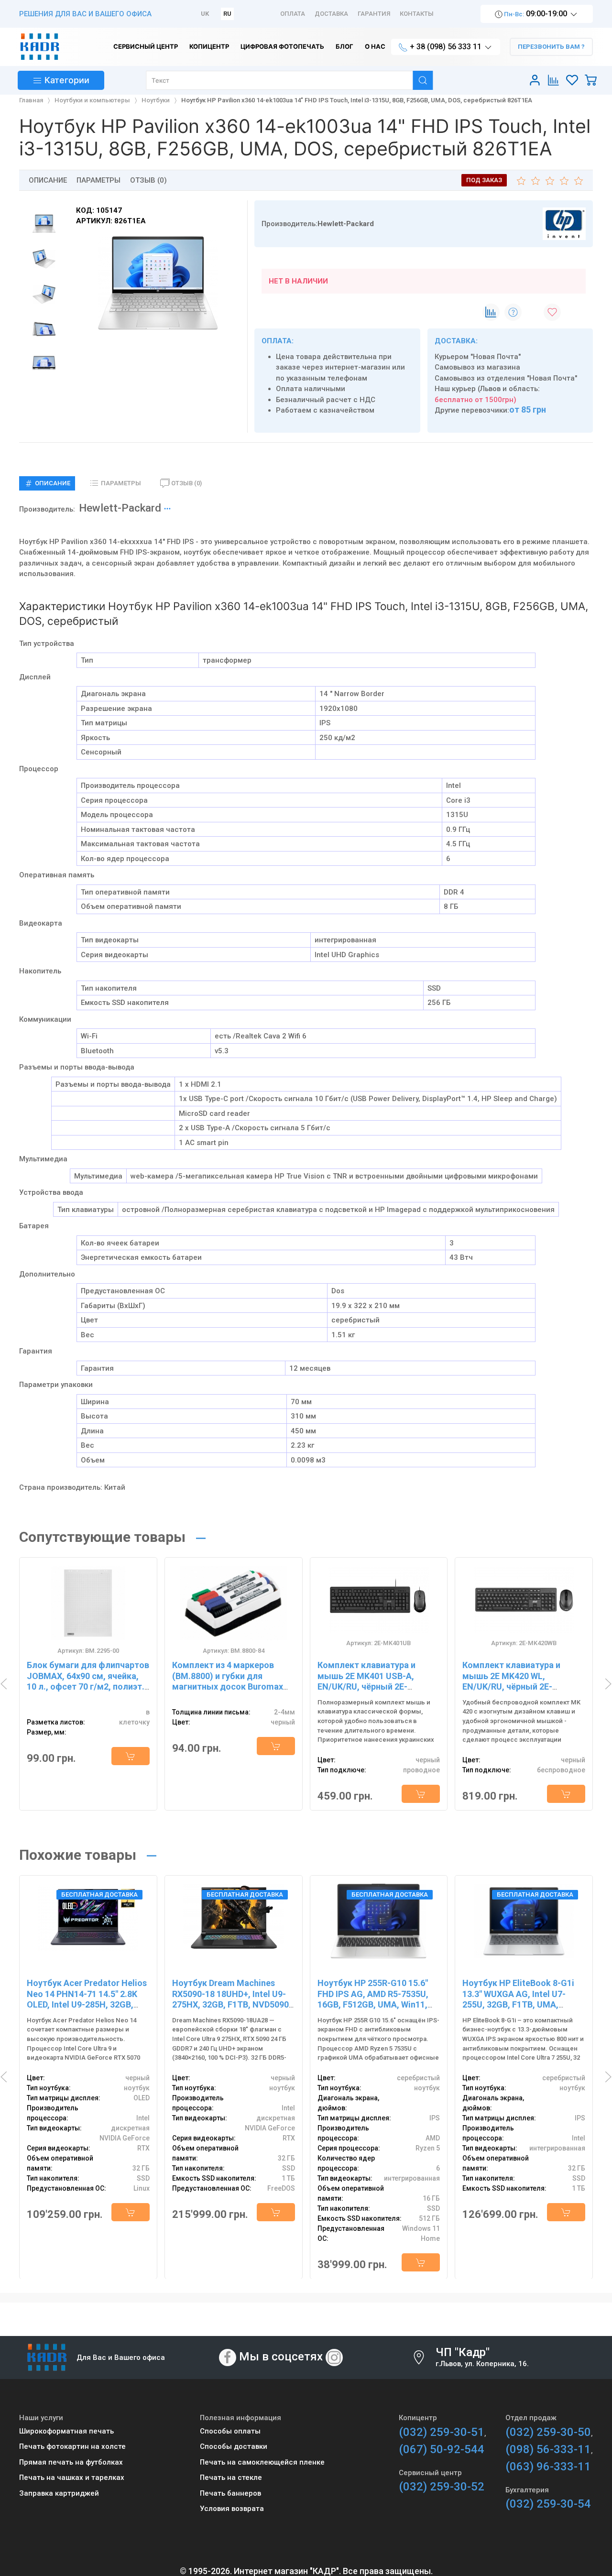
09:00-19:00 (536, 14)
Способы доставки (234, 2446)
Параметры (98, 180)
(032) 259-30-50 (548, 2432)
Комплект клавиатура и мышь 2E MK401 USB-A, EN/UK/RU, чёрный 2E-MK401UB (366, 1681)
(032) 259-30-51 (442, 2432)
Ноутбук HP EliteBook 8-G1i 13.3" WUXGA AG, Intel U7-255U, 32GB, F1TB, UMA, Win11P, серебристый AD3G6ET (518, 2004)
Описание (48, 180)
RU (227, 14)
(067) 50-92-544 (442, 2449)
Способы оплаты (230, 2431)
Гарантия (374, 14)
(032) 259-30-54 (548, 2504)
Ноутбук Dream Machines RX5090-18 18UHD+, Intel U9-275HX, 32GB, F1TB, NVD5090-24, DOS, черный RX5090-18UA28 (232, 2004)
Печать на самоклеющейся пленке (262, 2462)
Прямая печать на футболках (71, 2462)
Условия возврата (232, 2509)
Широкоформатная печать (66, 2431)
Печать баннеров (230, 2493)
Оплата (293, 14)
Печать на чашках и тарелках (72, 2478)
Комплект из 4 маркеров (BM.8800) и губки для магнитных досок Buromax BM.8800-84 (228, 1681)
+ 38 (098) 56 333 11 (446, 47)
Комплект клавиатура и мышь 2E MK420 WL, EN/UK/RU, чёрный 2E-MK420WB (511, 1681)
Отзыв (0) (148, 180)
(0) (186, 483)
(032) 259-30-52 (442, 2487)
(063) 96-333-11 (548, 2467)
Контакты (417, 14)
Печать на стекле (231, 2478)
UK (205, 14)
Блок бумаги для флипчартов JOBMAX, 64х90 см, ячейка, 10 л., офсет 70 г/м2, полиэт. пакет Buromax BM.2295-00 (88, 1681)
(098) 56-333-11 (548, 2449)
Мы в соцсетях (281, 2357)
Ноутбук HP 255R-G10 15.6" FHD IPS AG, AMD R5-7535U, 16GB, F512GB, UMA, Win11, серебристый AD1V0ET (373, 1999)
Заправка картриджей (59, 2493)
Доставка (331, 14)
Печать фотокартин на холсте (72, 2446)
